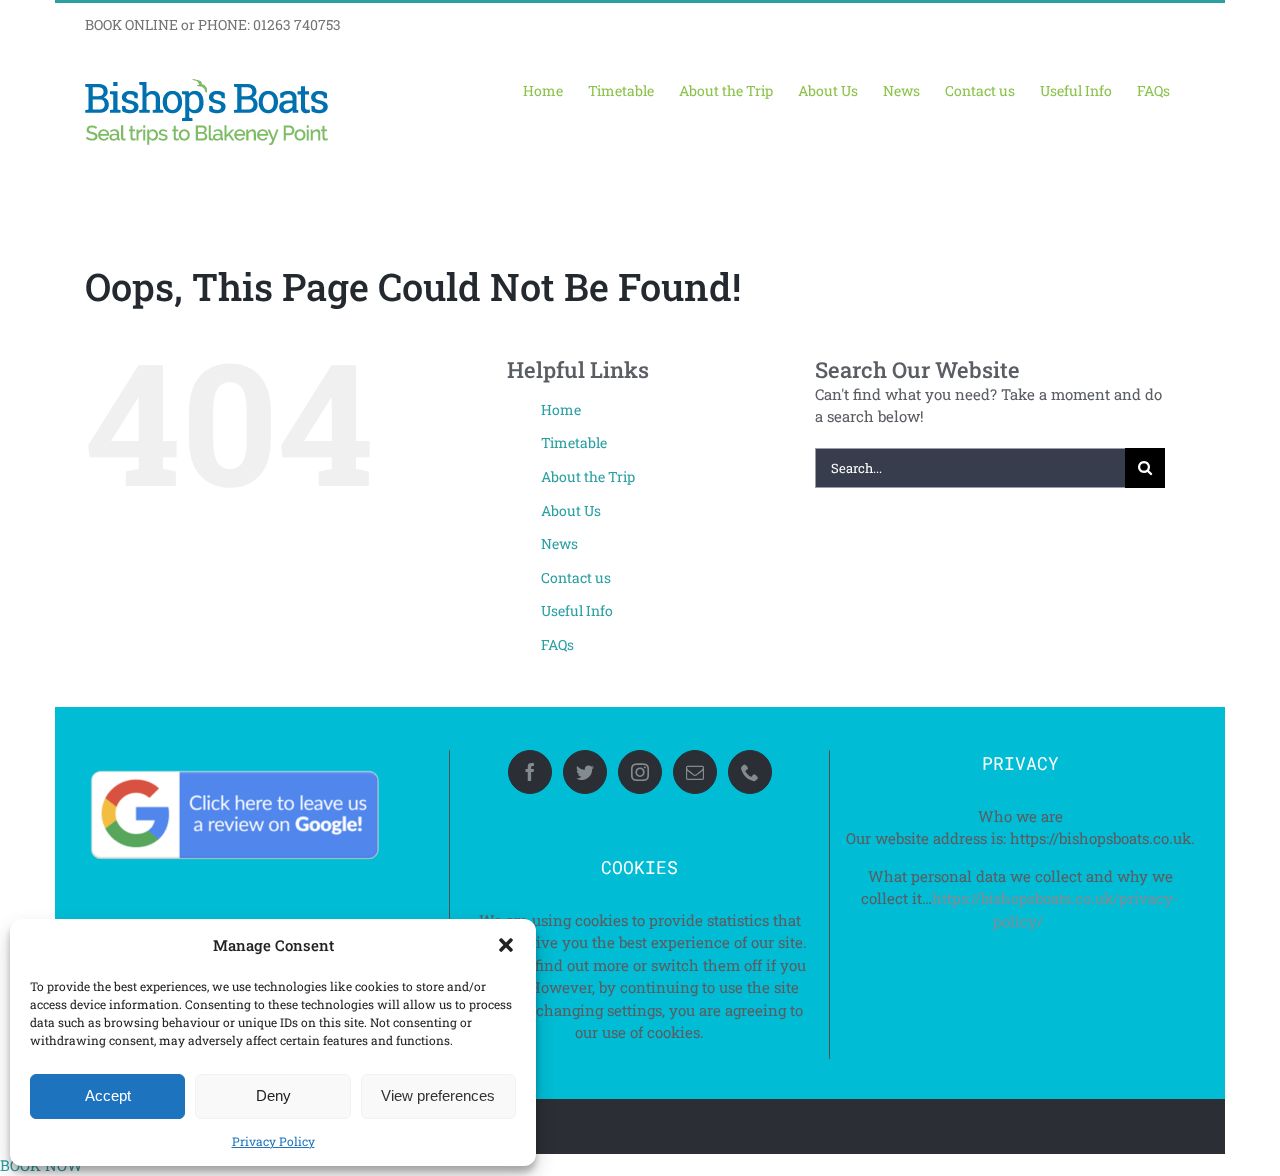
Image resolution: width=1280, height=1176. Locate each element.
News (559, 543)
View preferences (438, 1095)
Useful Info (577, 610)
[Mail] (695, 772)
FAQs (557, 644)
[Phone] (750, 772)
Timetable (574, 442)
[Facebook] (530, 772)
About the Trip (588, 476)
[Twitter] (585, 772)
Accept (108, 1095)
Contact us (576, 577)
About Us (571, 510)
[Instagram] (640, 772)
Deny (273, 1095)
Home (561, 409)
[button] (506, 945)
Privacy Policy (273, 1141)
